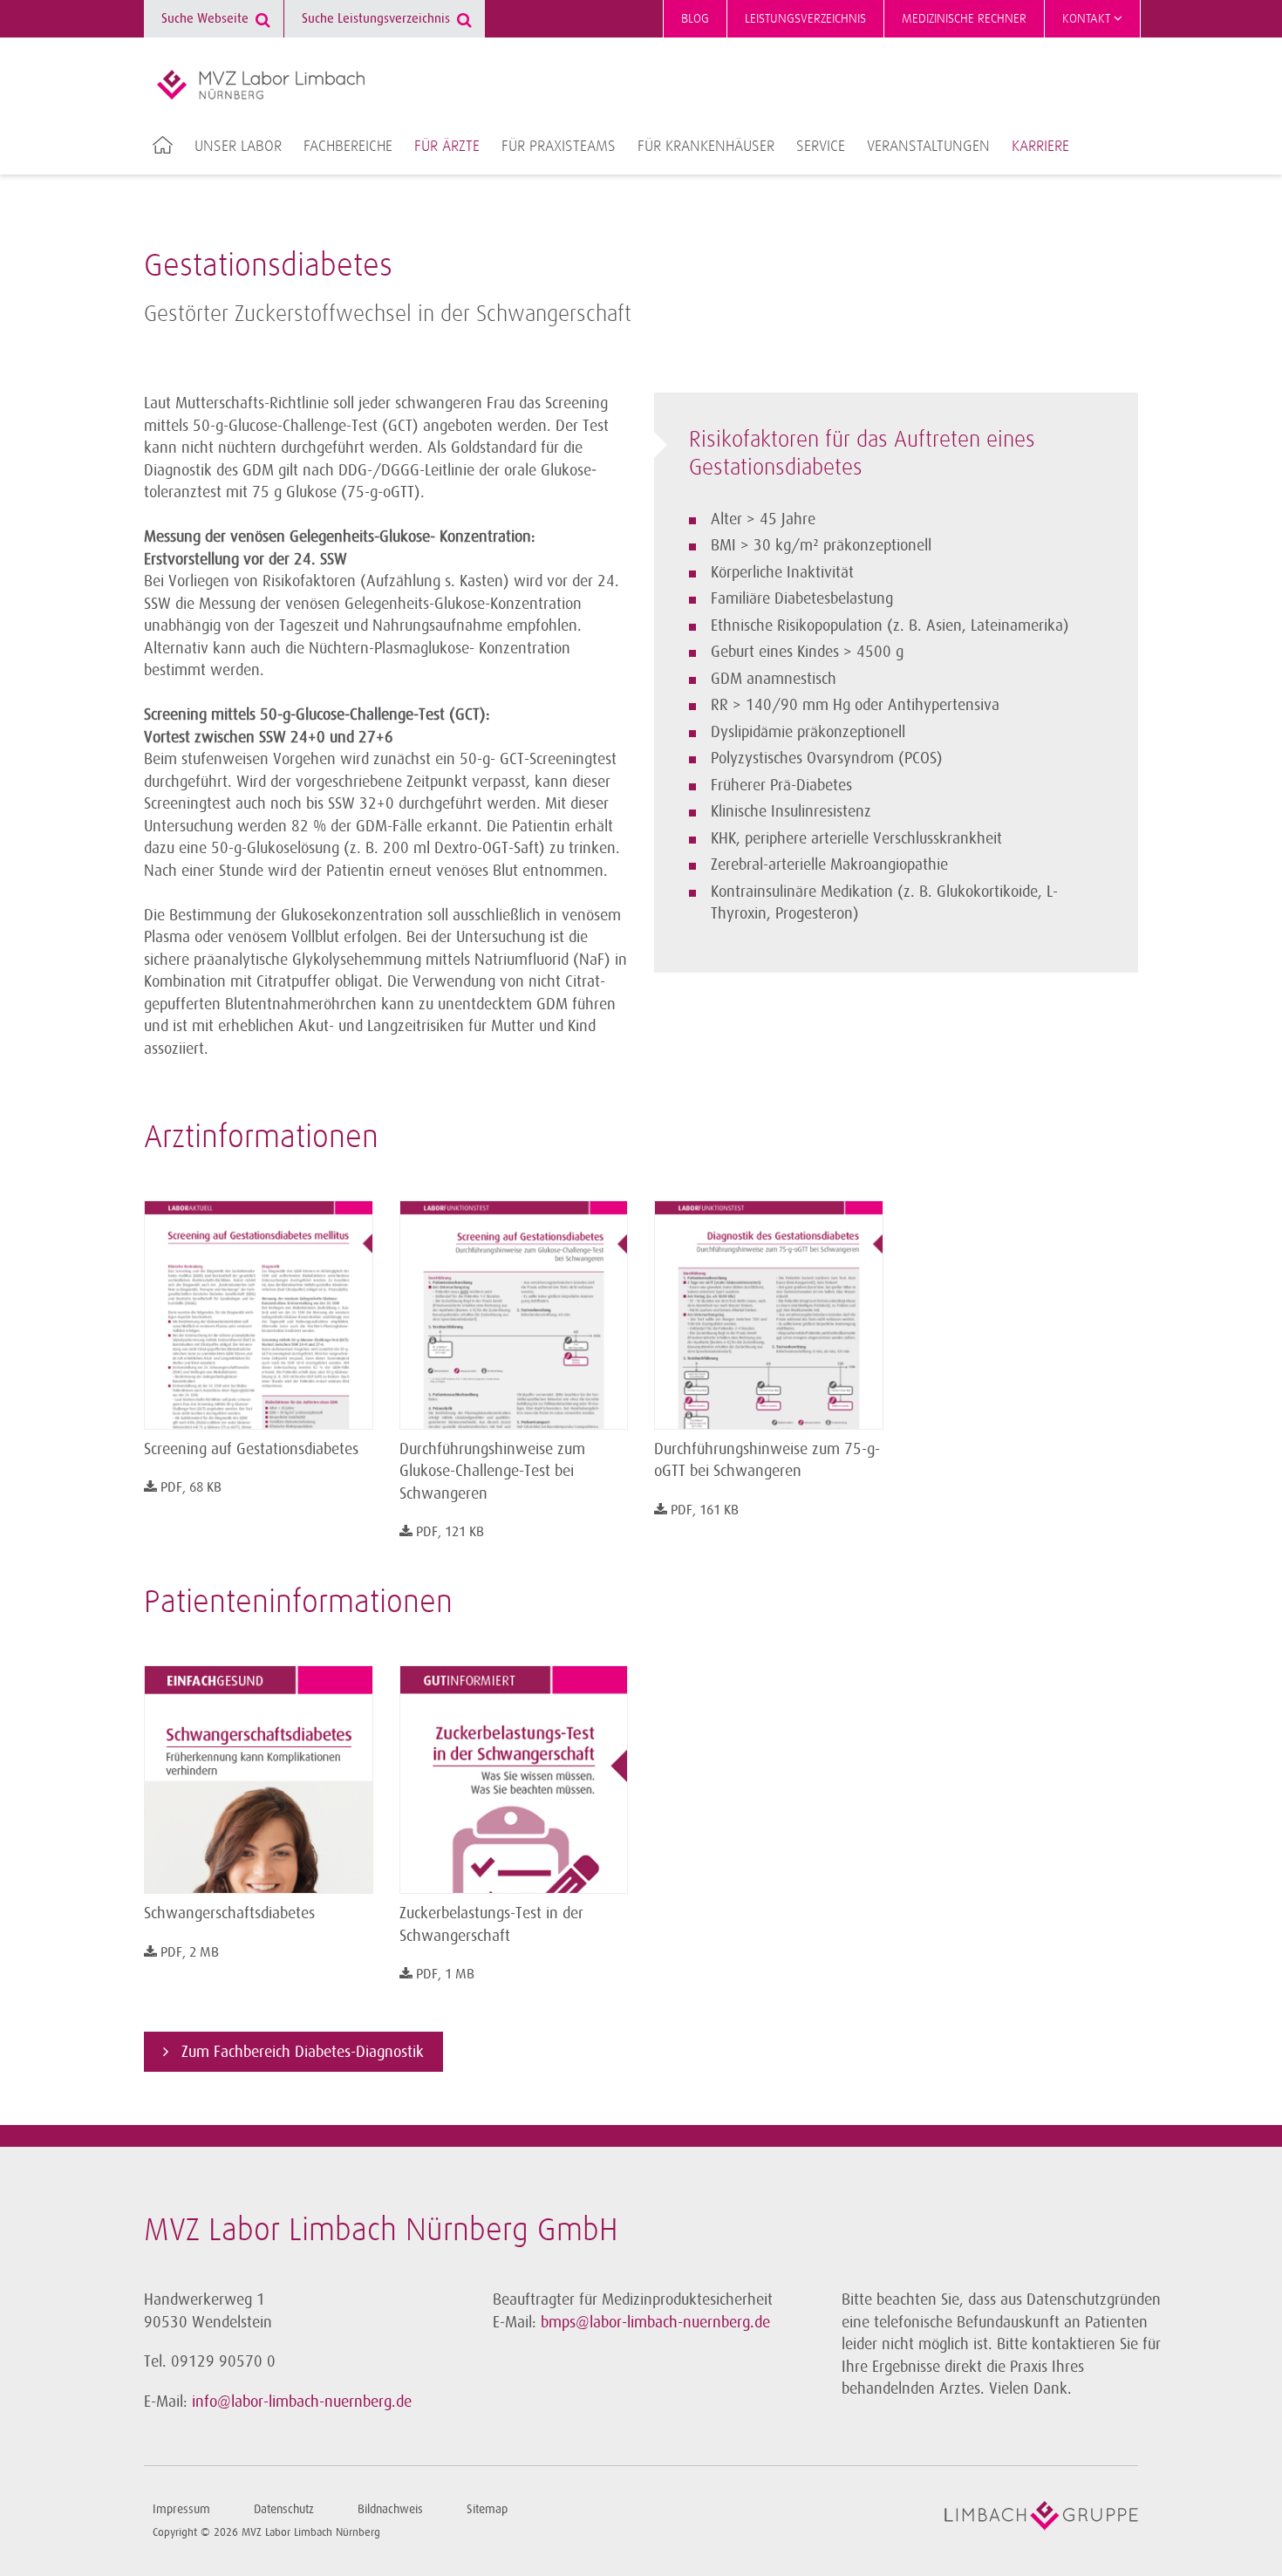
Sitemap (487, 2509)
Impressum (181, 2509)
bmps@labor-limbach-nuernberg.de (655, 2322)
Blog (695, 19)
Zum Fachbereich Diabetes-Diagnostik (300, 2052)
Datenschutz (284, 2509)
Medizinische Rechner (964, 19)
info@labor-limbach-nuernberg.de (302, 2402)
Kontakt (1088, 19)
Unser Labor (238, 147)
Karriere (1040, 147)
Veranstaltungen (928, 147)
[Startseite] (261, 85)
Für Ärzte (447, 147)
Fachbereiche (348, 147)
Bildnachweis (390, 2509)
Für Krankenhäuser (706, 147)
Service (821, 147)
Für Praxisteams (559, 147)
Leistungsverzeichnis (805, 19)
